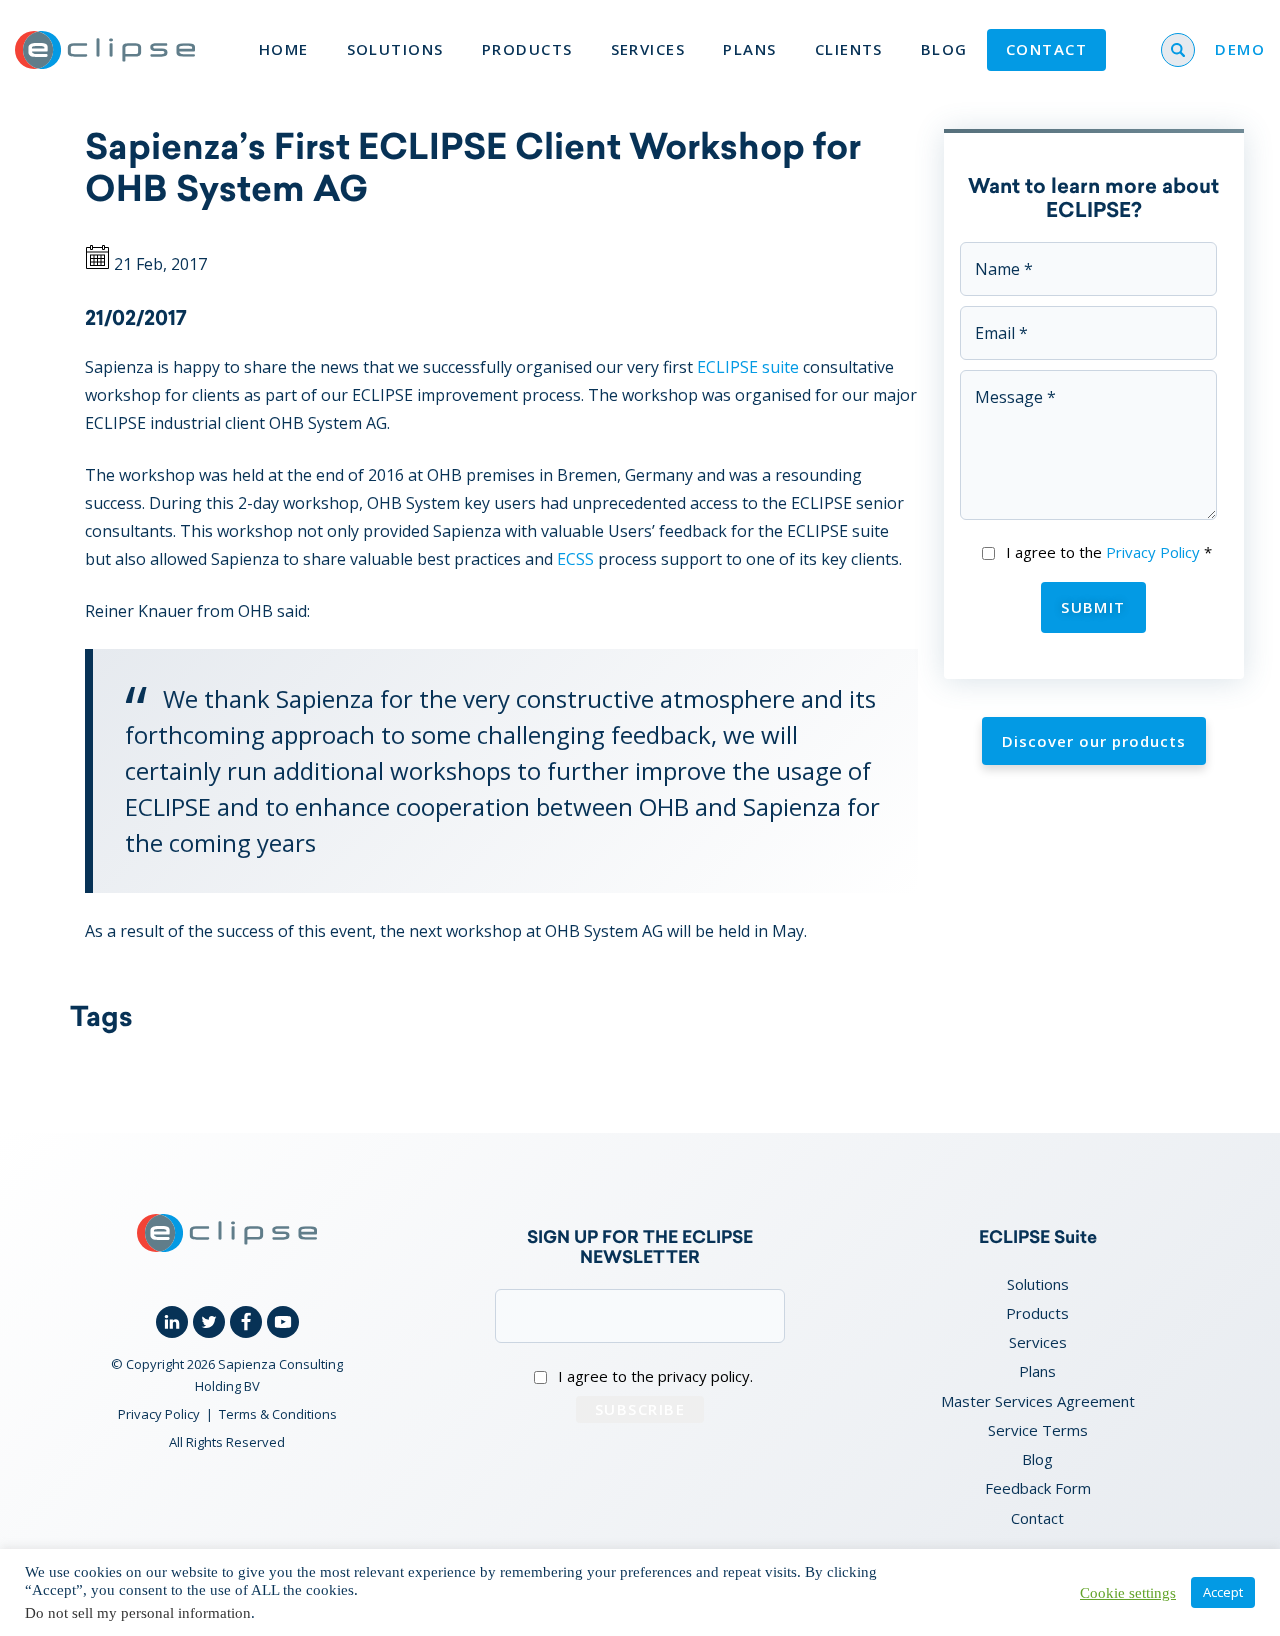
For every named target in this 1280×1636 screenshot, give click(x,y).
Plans (749, 49)
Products (527, 49)
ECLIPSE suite (748, 367)
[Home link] (105, 50)
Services (648, 49)
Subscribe (640, 1409)
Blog (944, 49)
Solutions (395, 49)
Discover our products (1094, 741)
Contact (1046, 49)
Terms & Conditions (278, 1414)
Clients (849, 49)
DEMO (1240, 49)
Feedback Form (1038, 1488)
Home (284, 49)
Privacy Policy (1153, 552)
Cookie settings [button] (1128, 1593)
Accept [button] (1223, 1592)
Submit (1093, 607)
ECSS (575, 559)
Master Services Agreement (1038, 1401)
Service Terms (1038, 1430)
